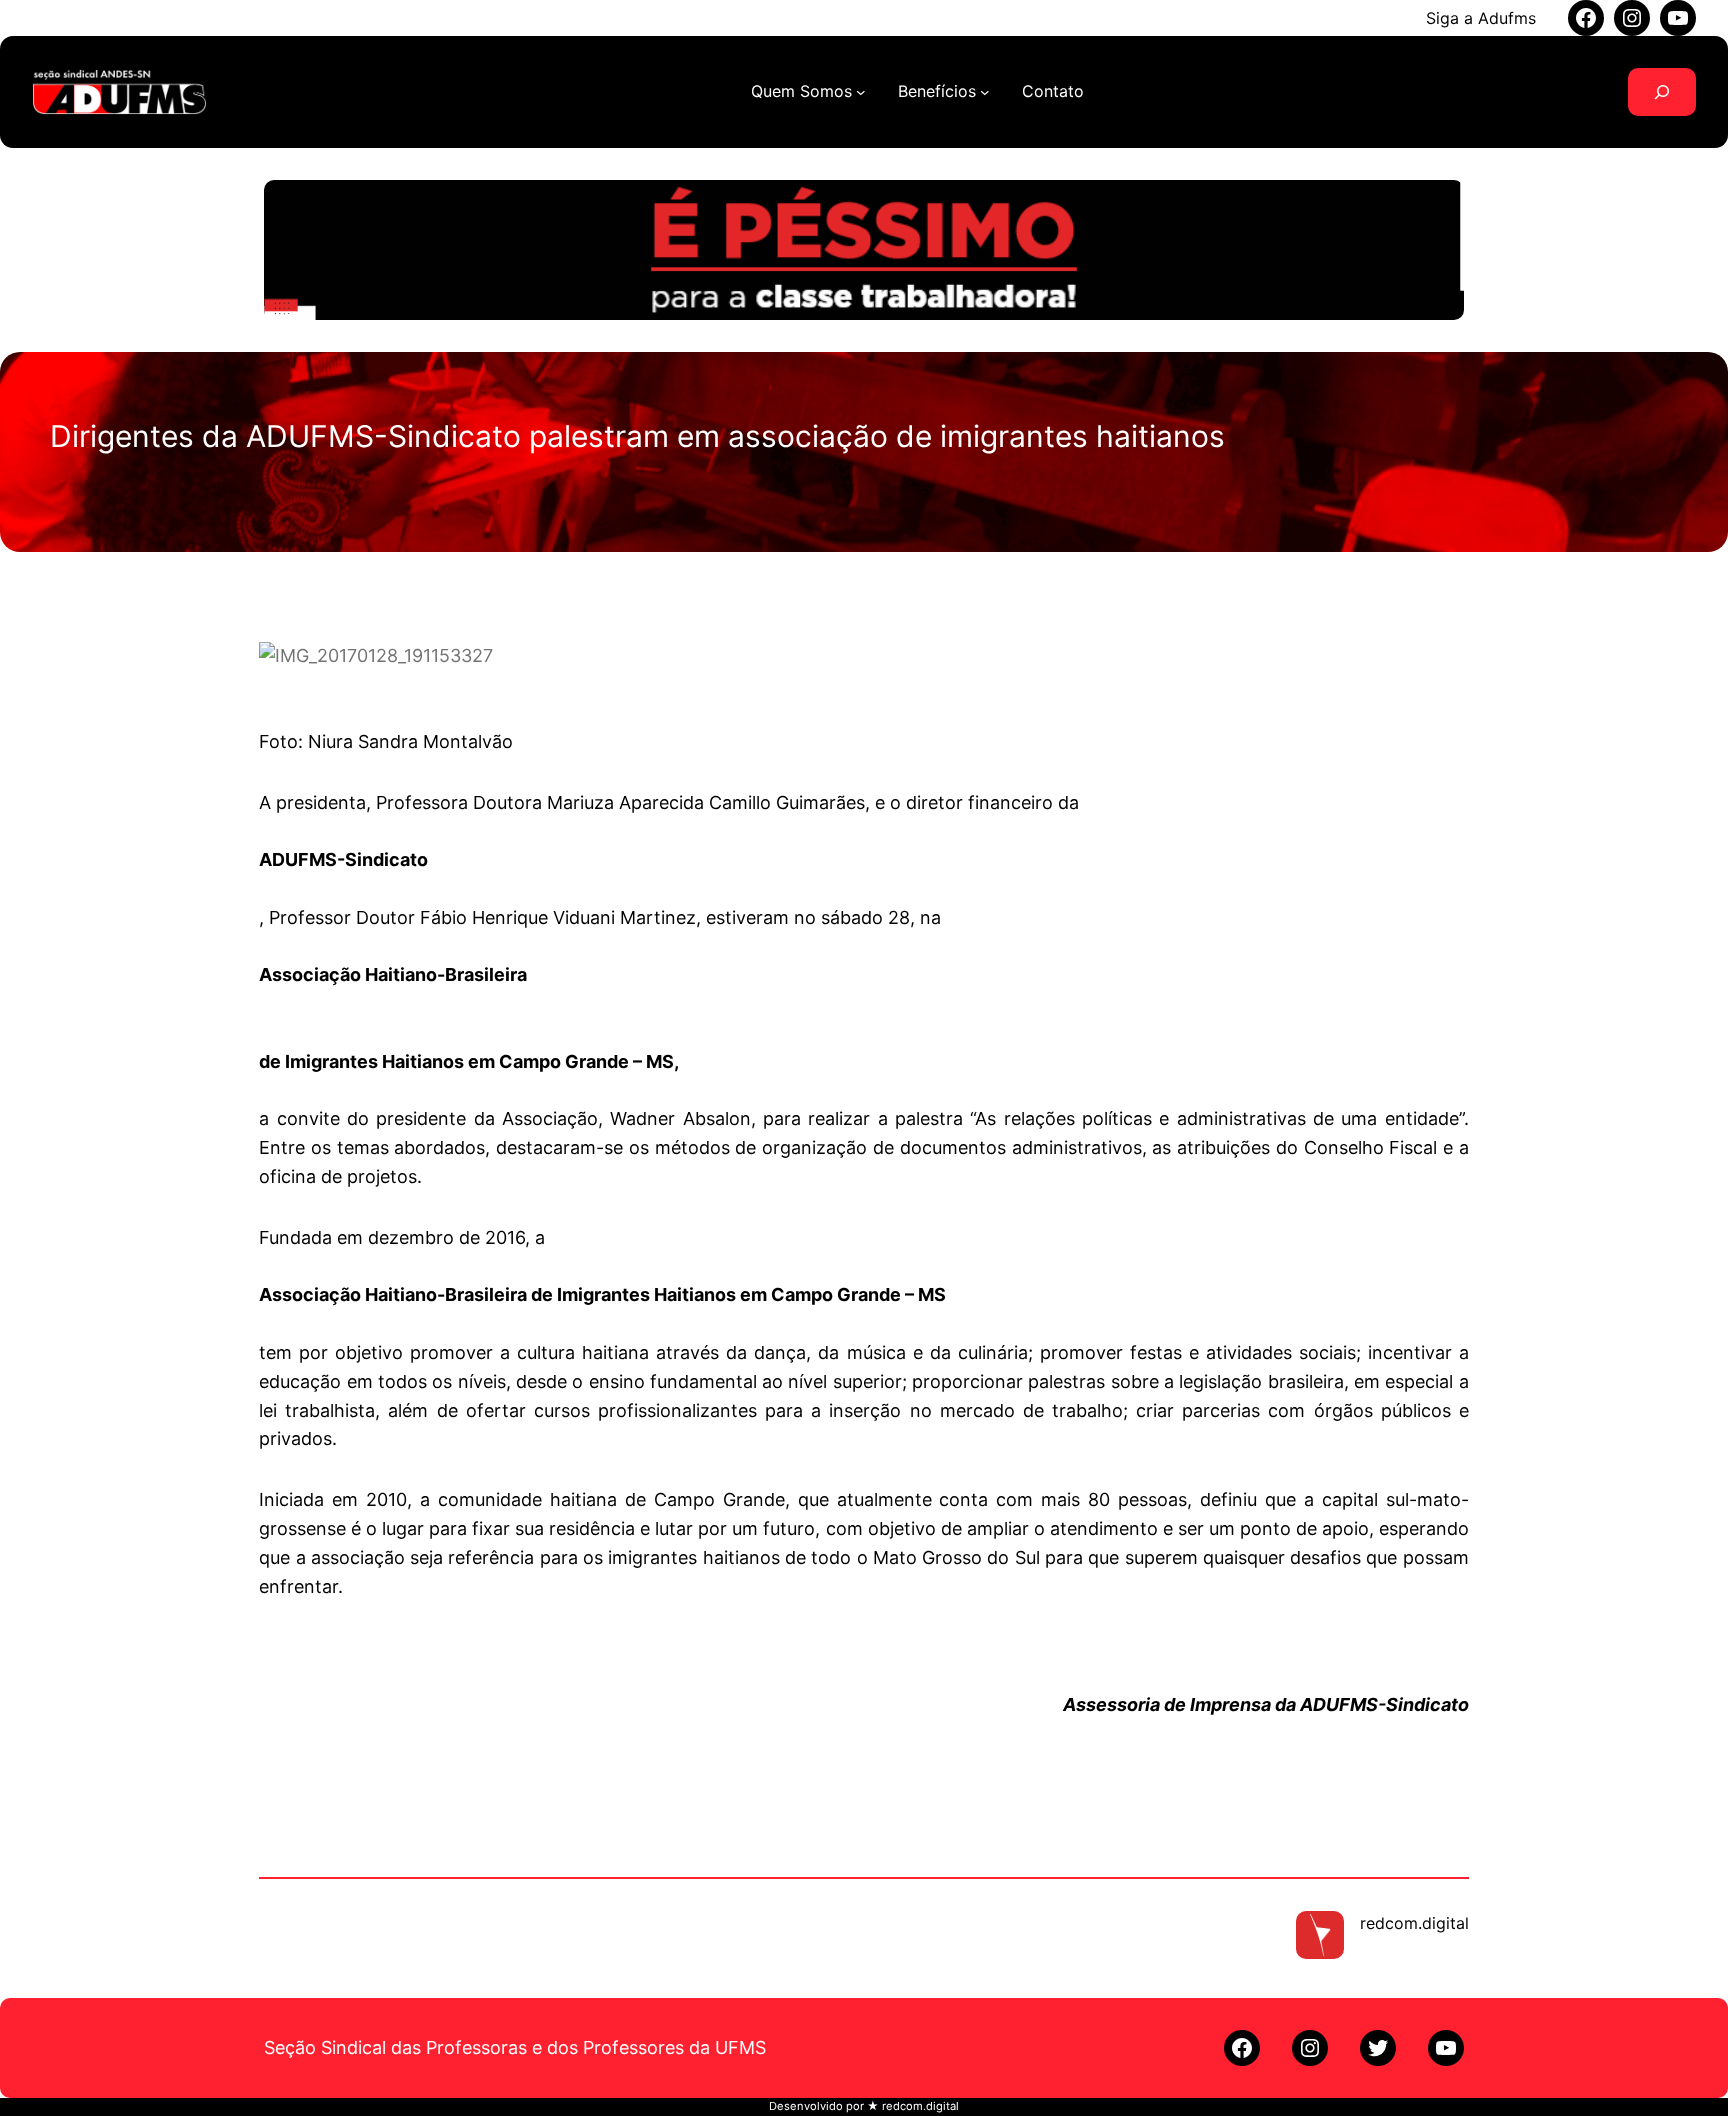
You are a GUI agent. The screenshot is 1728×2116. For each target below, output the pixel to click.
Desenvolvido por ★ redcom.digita (862, 2106)
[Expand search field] (1662, 92)
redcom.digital (1414, 1923)
